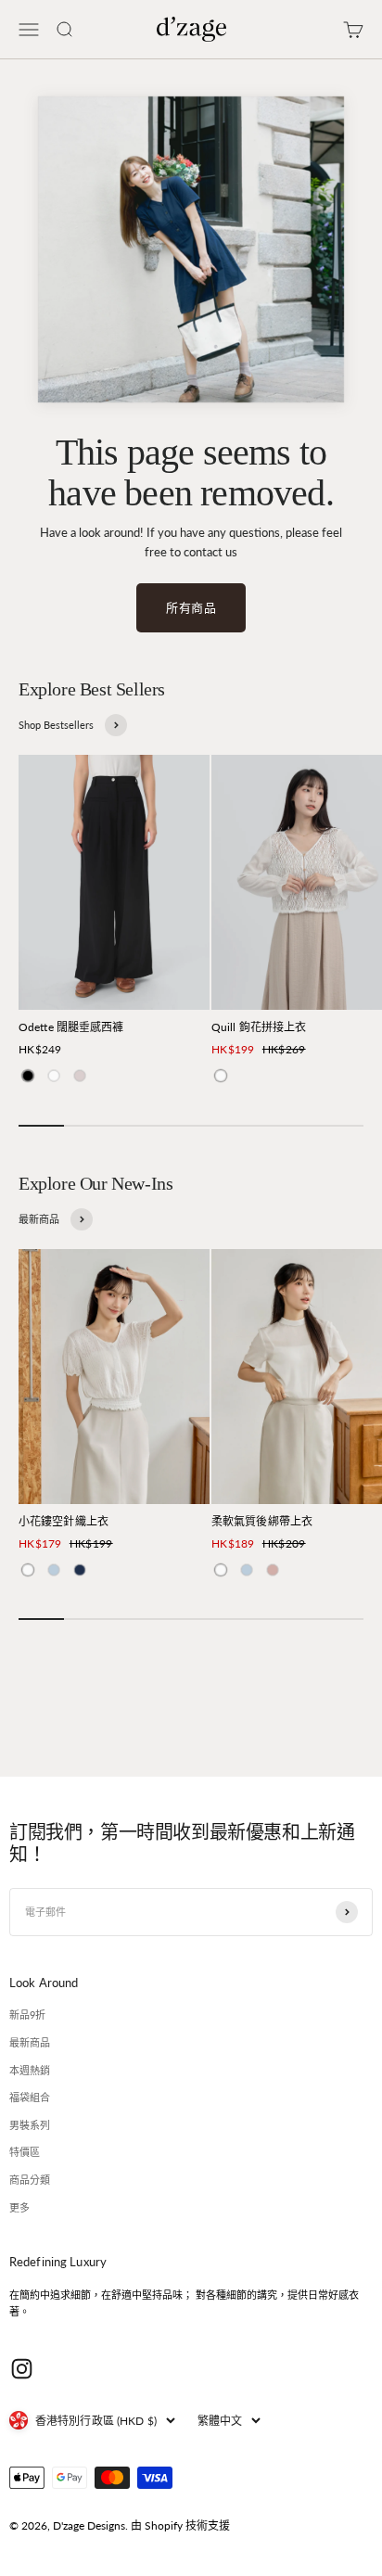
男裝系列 (30, 2125)
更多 (19, 2207)
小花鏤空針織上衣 (64, 1521)
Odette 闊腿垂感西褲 (71, 1027)
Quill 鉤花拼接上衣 (259, 1027)
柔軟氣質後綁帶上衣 (262, 1521)
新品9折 (27, 2015)
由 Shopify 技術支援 (180, 2525)
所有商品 (191, 607)
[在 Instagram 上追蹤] (22, 2369)
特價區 (25, 2152)
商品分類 (30, 2180)
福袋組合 (30, 2097)
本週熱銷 (30, 2070)
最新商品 (30, 2042)
